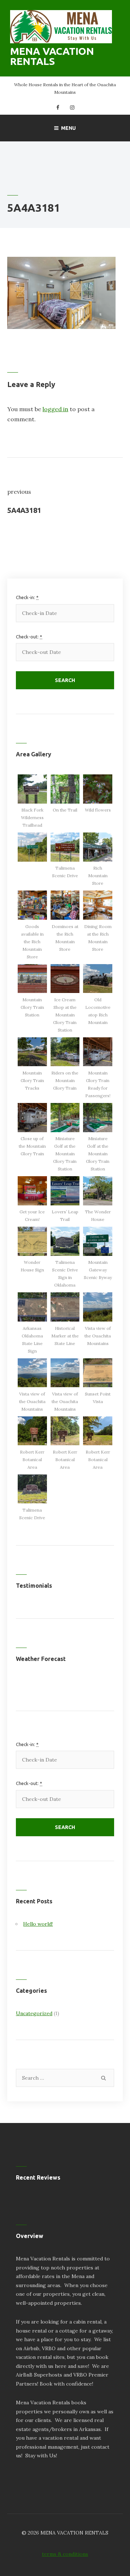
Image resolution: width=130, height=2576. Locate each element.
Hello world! (38, 1924)
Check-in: (27, 597)
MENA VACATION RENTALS (52, 56)
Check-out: (29, 637)
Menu (68, 128)
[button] (32, 802)
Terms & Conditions (65, 2554)
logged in (55, 409)
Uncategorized (34, 2013)
